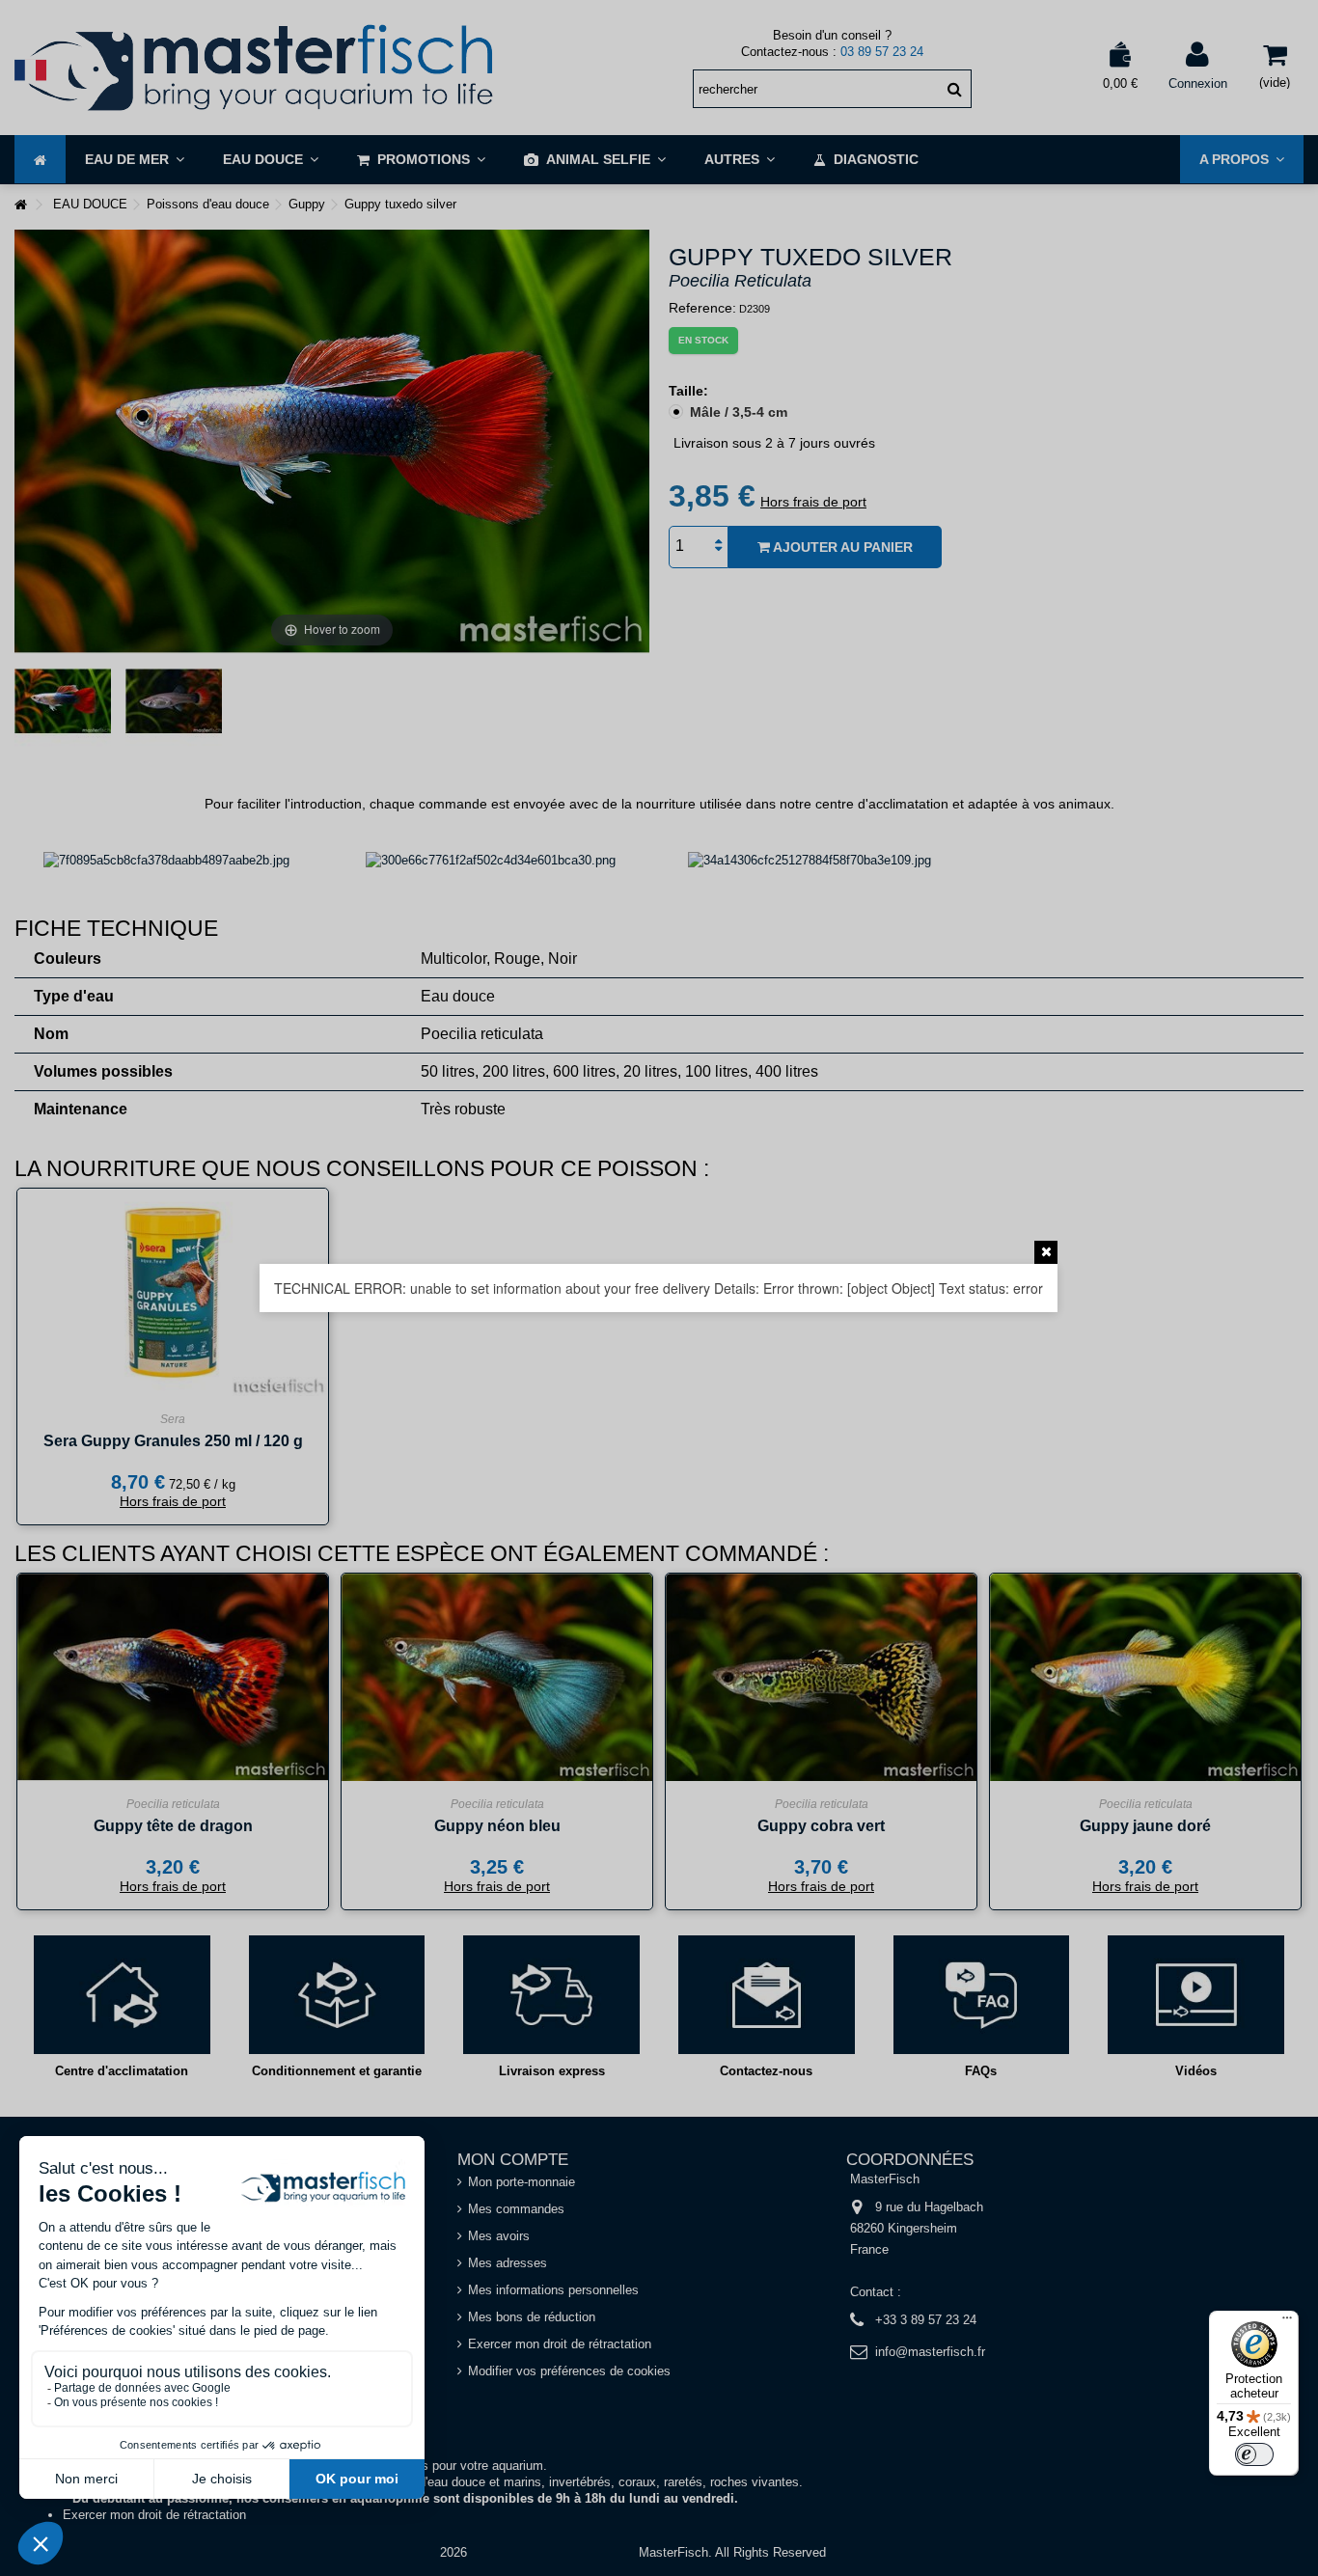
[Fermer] (1046, 1252)
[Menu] (1287, 2322)
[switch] (1254, 2454)
